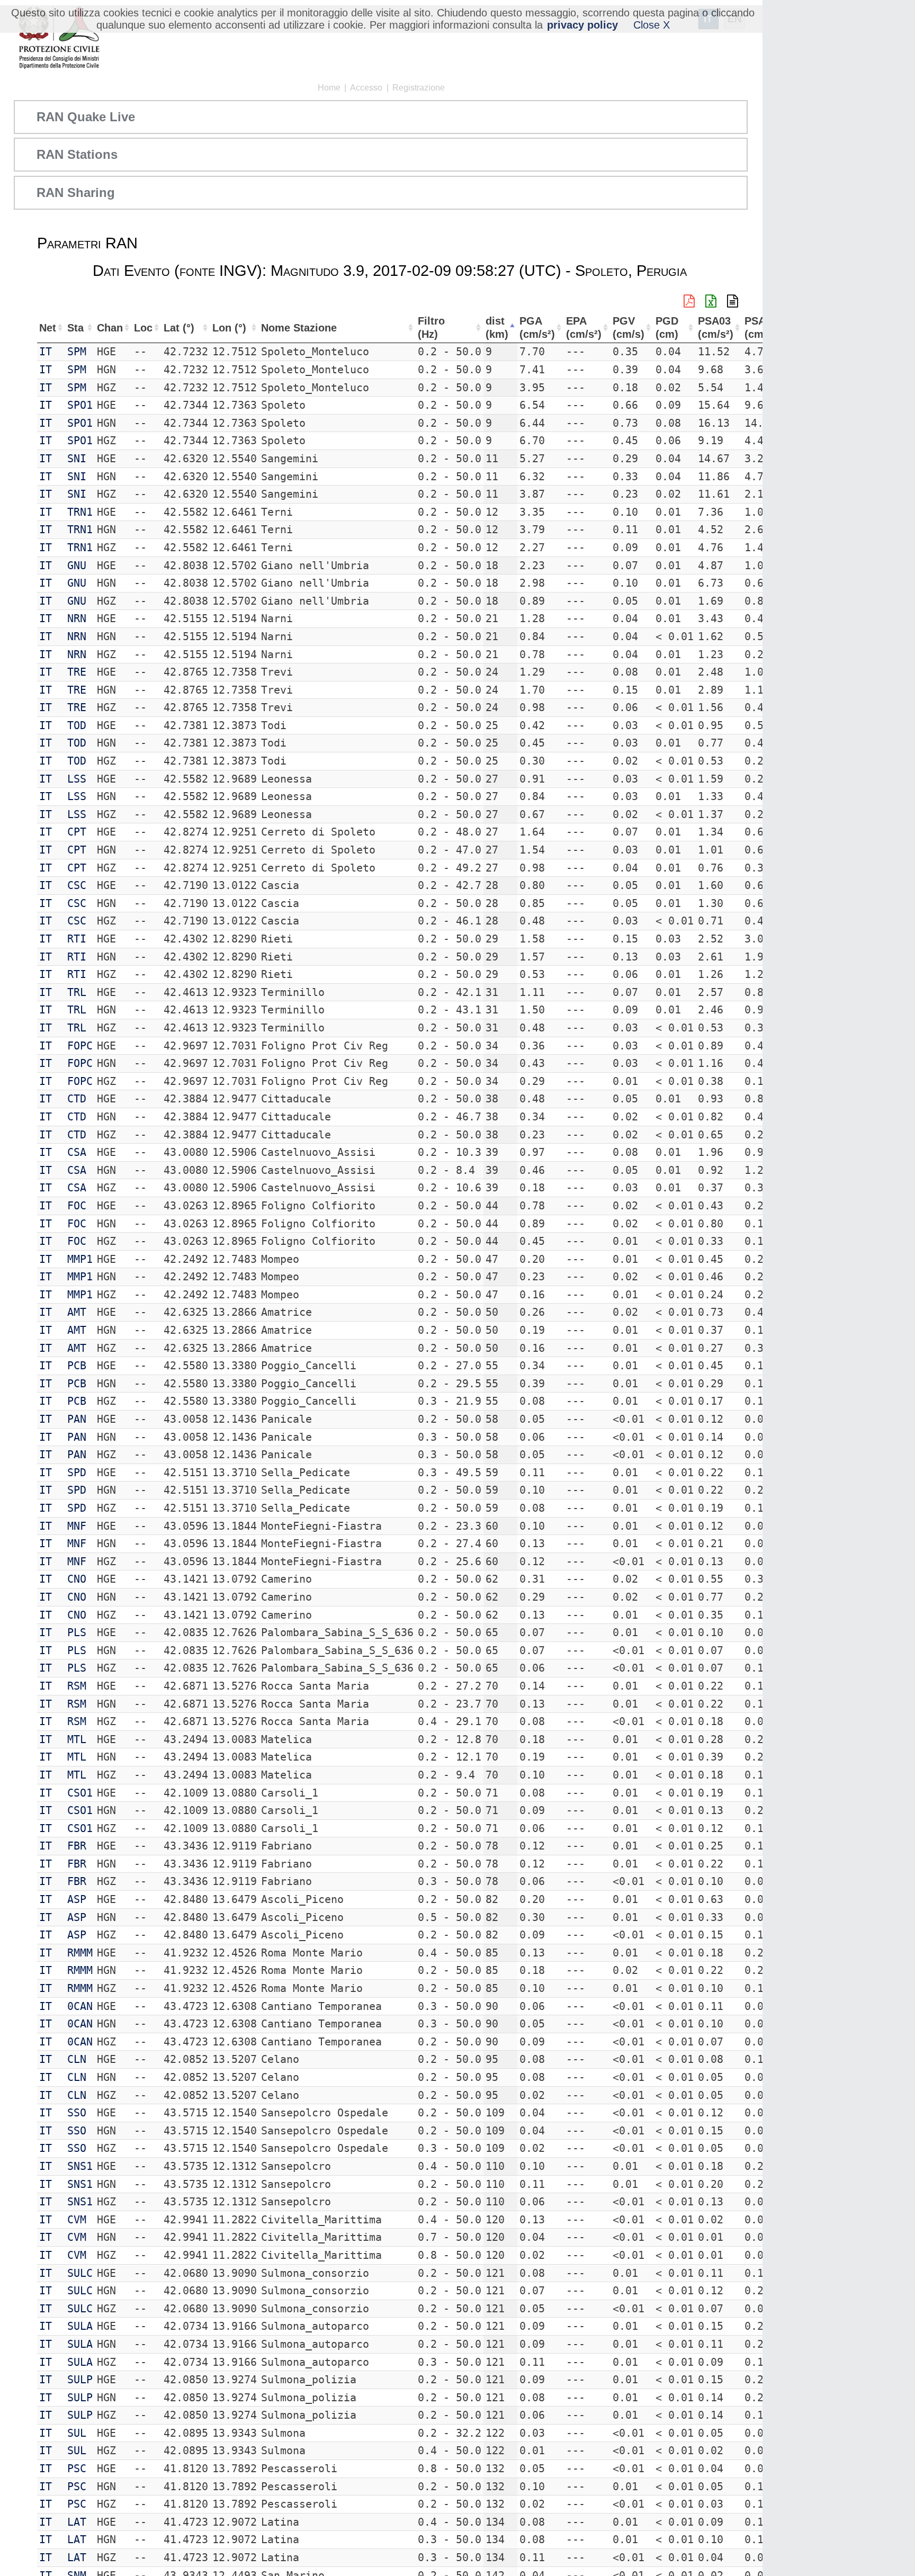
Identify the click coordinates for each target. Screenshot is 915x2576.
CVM (77, 2220)
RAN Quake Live (86, 117)
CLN (77, 2059)
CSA (77, 1152)
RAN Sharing (76, 192)
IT (46, 352)
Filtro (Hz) (431, 327)
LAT (77, 2522)
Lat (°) (179, 328)
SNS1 (80, 2166)
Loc (143, 328)
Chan (110, 328)
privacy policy (582, 25)
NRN (77, 618)
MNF (77, 1526)
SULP (80, 2380)
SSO (77, 2113)
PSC (77, 2469)
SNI (77, 459)
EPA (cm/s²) (584, 327)
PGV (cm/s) (629, 327)
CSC (77, 885)
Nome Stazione (299, 328)
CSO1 (80, 1793)
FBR (77, 1846)
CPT (77, 832)
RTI (77, 939)
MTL (77, 1739)
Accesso (366, 88)
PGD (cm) (667, 327)
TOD (77, 725)
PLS (77, 1632)
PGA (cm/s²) (537, 327)
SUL (77, 2433)
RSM (77, 1686)
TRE (77, 672)
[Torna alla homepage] (59, 38)
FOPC (80, 1046)
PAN (77, 1419)
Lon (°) (229, 328)
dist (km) (497, 327)
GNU (77, 566)
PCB (77, 1366)
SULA (80, 2326)
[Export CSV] (733, 301)
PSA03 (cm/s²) (716, 327)
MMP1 (80, 1259)
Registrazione (419, 88)
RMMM (80, 1953)
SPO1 (80, 405)
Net (48, 328)
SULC (80, 2273)
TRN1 (80, 512)
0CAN (80, 2006)
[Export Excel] (711, 301)
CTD (77, 1099)
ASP (77, 1899)
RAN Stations (77, 154)
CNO (77, 1579)
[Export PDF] (689, 301)
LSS (77, 779)
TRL (77, 992)
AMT (77, 1312)
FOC (77, 1206)
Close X (652, 25)
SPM (77, 352)
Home (329, 88)
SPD (77, 1473)
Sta (75, 328)
